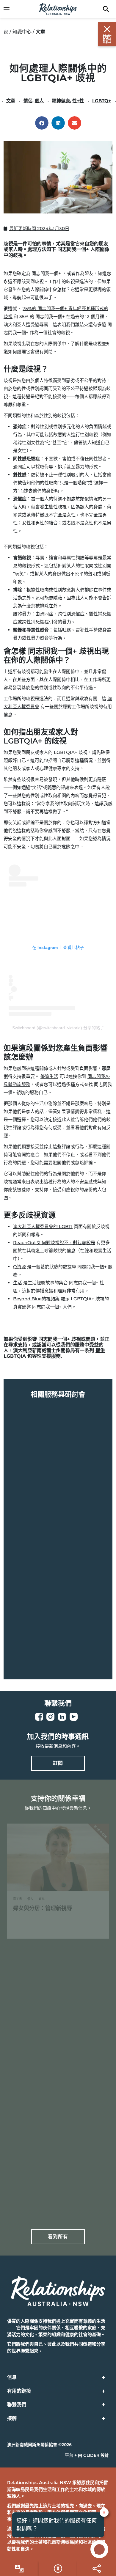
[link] (10, 9)
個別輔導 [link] (27, 1500)
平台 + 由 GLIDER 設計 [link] (87, 2455)
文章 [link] (11, 101)
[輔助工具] (19, 2569)
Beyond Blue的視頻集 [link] (36, 1299)
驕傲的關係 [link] (30, 1623)
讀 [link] (40, 1925)
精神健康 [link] (61, 101)
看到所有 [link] (58, 2237)
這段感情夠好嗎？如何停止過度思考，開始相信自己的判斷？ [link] (53, 2175)
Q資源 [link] (19, 1267)
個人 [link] (39, 101)
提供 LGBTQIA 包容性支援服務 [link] (54, 1353)
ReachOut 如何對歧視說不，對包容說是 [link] (54, 1243)
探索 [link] (43, 1516)
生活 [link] (18, 1283)
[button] (42, 123)
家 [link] (6, 32)
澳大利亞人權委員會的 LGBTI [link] (43, 1226)
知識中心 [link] (22, 32)
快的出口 (107, 39)
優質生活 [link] (49, 1076)
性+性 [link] (78, 101)
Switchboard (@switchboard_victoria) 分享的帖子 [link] (58, 1028)
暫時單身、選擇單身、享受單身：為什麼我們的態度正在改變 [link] (56, 2040)
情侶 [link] (28, 101)
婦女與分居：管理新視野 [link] (43, 1908)
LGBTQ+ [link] (102, 101)
